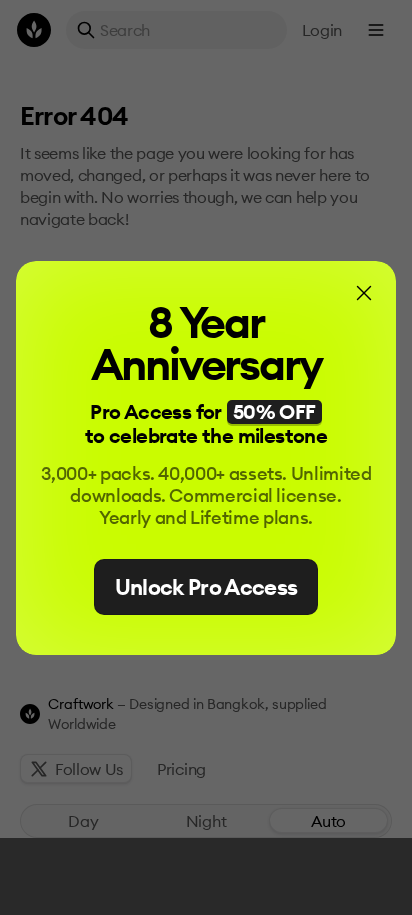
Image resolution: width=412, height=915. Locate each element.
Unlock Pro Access (206, 587)
